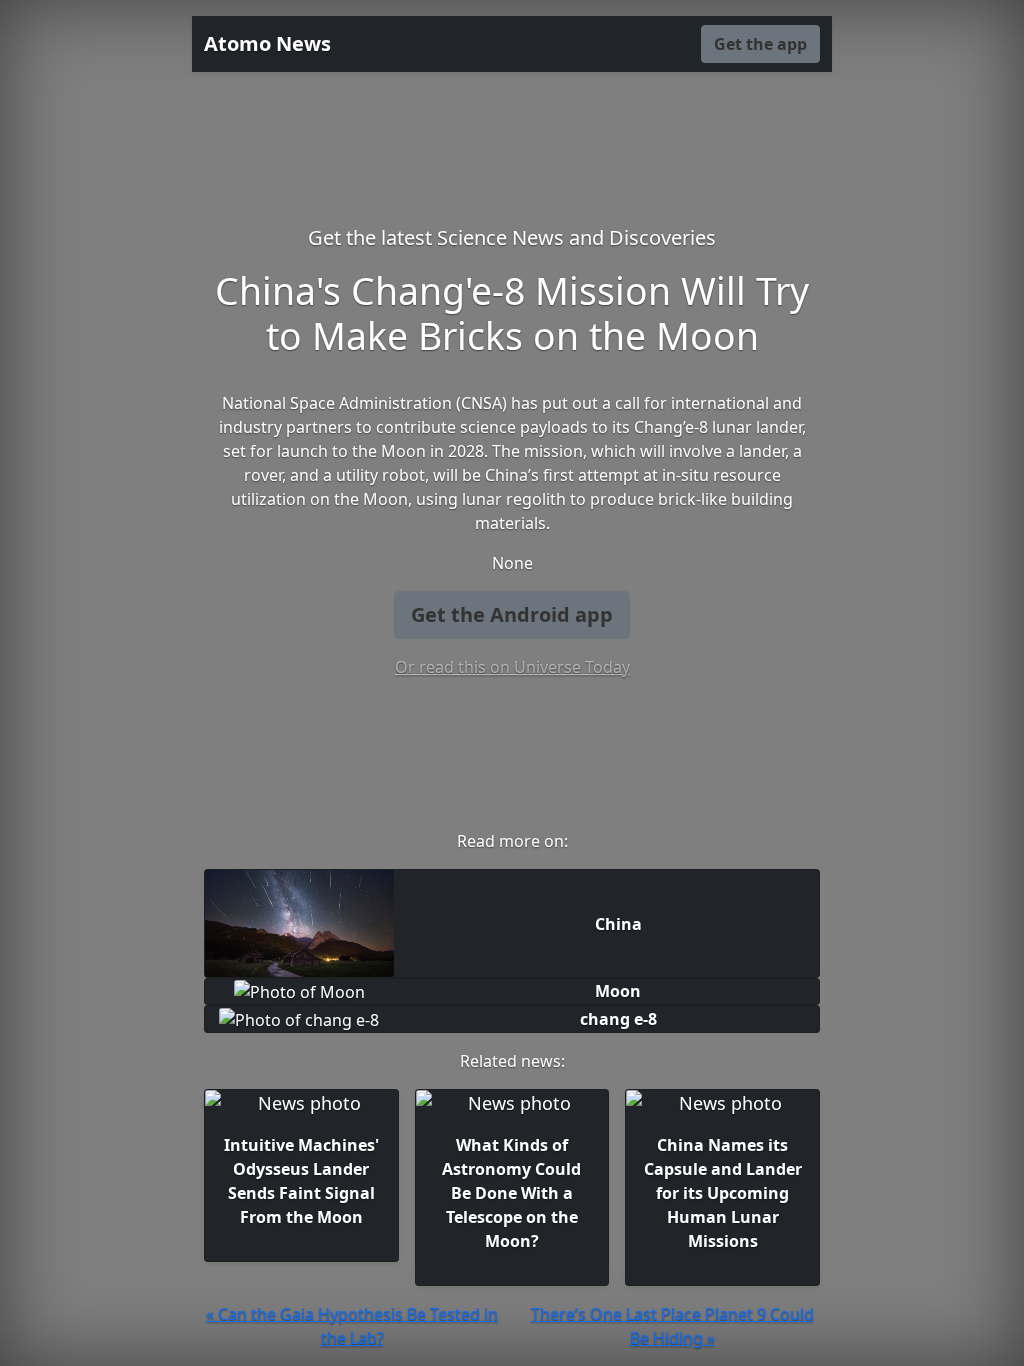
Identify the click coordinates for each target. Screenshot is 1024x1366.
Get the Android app (512, 614)
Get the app (760, 44)
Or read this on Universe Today (512, 667)
